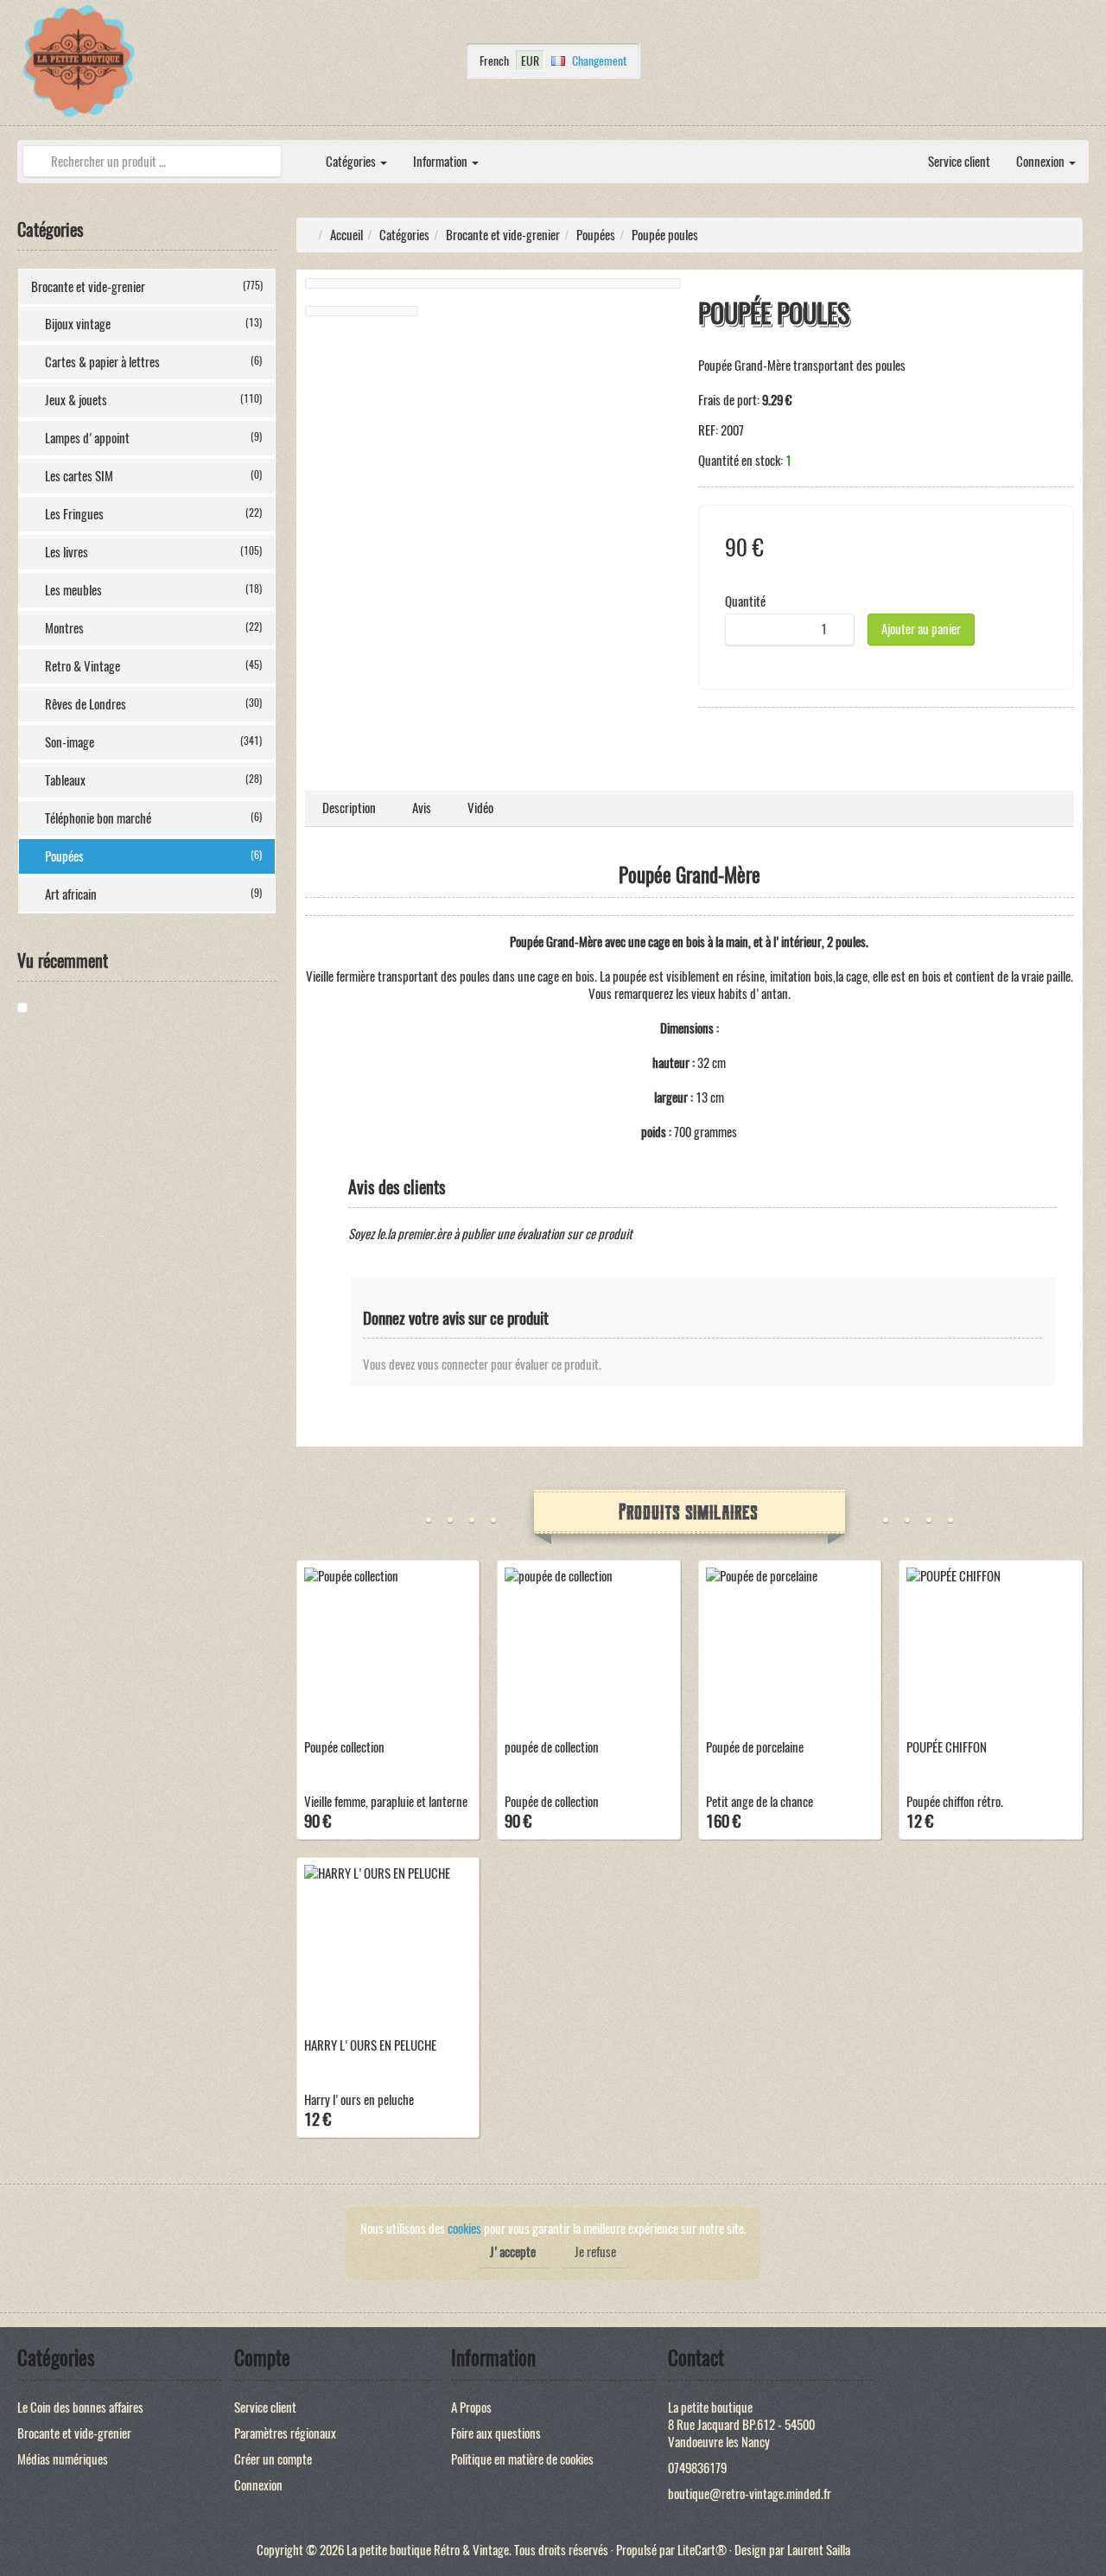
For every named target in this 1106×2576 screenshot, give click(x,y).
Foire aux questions (496, 2433)
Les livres (153, 552)
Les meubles (153, 590)
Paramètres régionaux (285, 2433)
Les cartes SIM (153, 476)
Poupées (153, 856)
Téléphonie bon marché (153, 818)
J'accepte (513, 2252)
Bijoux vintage (153, 324)
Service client (959, 162)
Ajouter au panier (921, 629)
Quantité (745, 601)
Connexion (1042, 162)
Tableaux (153, 780)
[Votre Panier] (1084, 66)
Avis (422, 808)
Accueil (346, 235)
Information (442, 162)
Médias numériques (63, 2459)
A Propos (471, 2407)
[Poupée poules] (82, 1008)
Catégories (352, 162)
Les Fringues (153, 514)
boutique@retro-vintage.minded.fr (750, 2494)
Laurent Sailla (819, 2550)
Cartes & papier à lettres (153, 362)
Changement (599, 60)
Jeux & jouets (153, 400)
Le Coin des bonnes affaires (80, 2407)
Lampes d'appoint (153, 438)
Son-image (153, 742)
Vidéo (480, 808)
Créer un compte (273, 2459)
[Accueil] (300, 153)
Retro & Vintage (153, 666)
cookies (464, 2229)
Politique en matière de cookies (522, 2459)
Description (349, 808)
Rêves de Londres (153, 704)
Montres (153, 628)
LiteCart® (702, 2550)
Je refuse (595, 2252)
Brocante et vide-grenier (147, 287)
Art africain (153, 894)
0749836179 (697, 2468)
